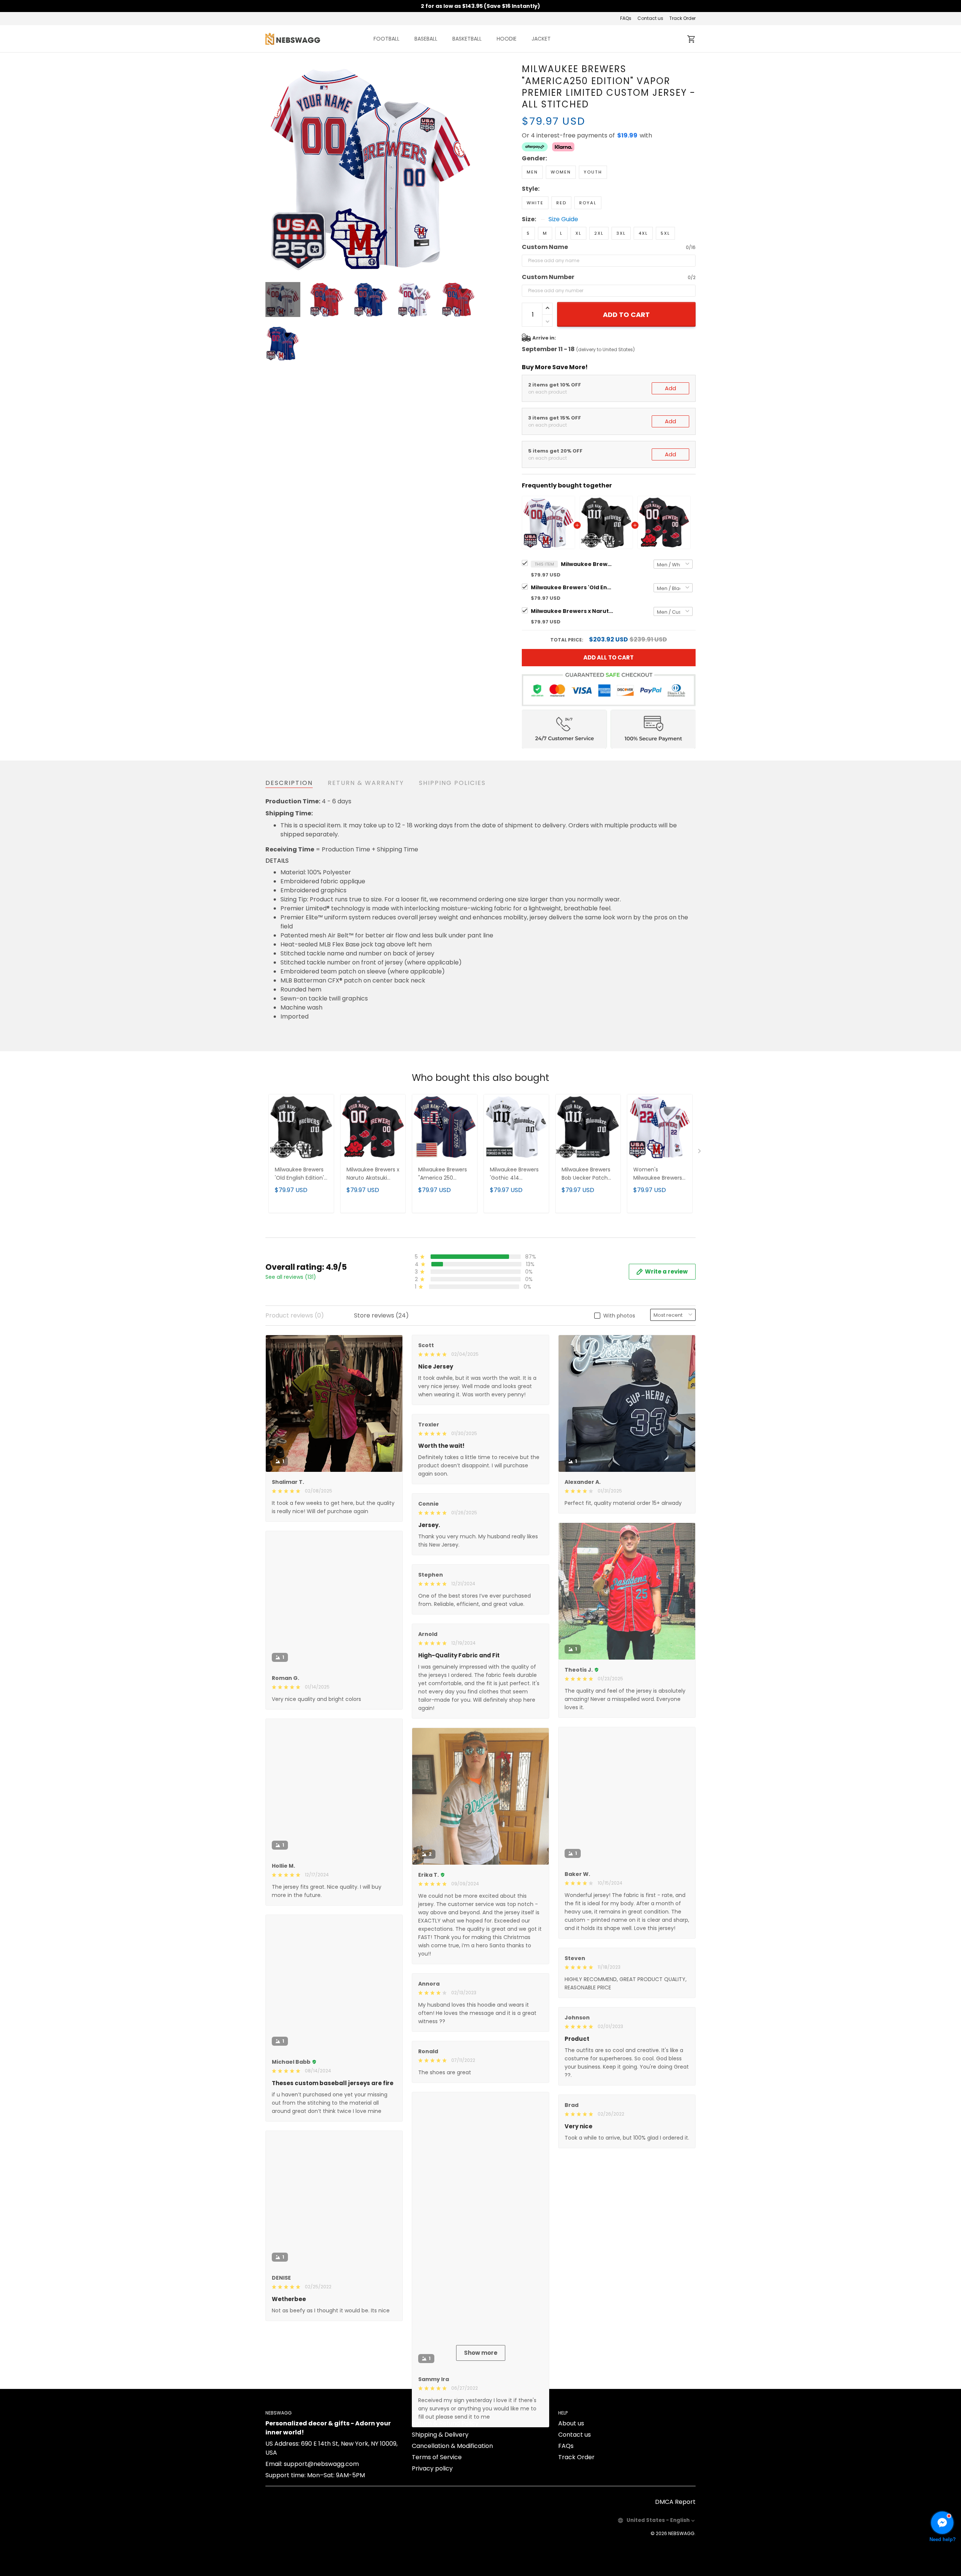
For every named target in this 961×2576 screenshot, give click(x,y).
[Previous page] (271, 168)
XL (578, 233)
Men (532, 172)
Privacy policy (432, 2556)
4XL (643, 233)
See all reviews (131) (291, 1277)
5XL (665, 233)
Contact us (650, 18)
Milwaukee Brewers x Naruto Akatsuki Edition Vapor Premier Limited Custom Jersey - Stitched (572, 611)
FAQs (626, 18)
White (535, 203)
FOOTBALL (386, 39)
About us (571, 2510)
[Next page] (470, 168)
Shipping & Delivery (440, 2522)
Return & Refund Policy (445, 2510)
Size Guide (563, 219)
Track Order (682, 18)
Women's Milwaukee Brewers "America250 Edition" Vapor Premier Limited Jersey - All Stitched (659, 1174)
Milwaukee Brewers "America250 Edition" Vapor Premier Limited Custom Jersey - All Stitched (587, 564)
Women (561, 172)
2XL (599, 233)
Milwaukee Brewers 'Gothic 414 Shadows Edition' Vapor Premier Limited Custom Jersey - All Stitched (516, 1174)
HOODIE (507, 39)
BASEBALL (426, 39)
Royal (588, 203)
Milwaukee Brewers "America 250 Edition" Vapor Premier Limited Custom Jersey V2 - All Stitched (444, 1174)
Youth (593, 172)
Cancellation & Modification (452, 2533)
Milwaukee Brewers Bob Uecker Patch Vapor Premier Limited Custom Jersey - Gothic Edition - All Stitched (588, 1174)
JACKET (541, 39)
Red (561, 203)
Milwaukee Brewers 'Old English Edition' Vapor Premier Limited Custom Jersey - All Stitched (572, 587)
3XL (621, 233)
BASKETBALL (467, 39)
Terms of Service (437, 2544)
